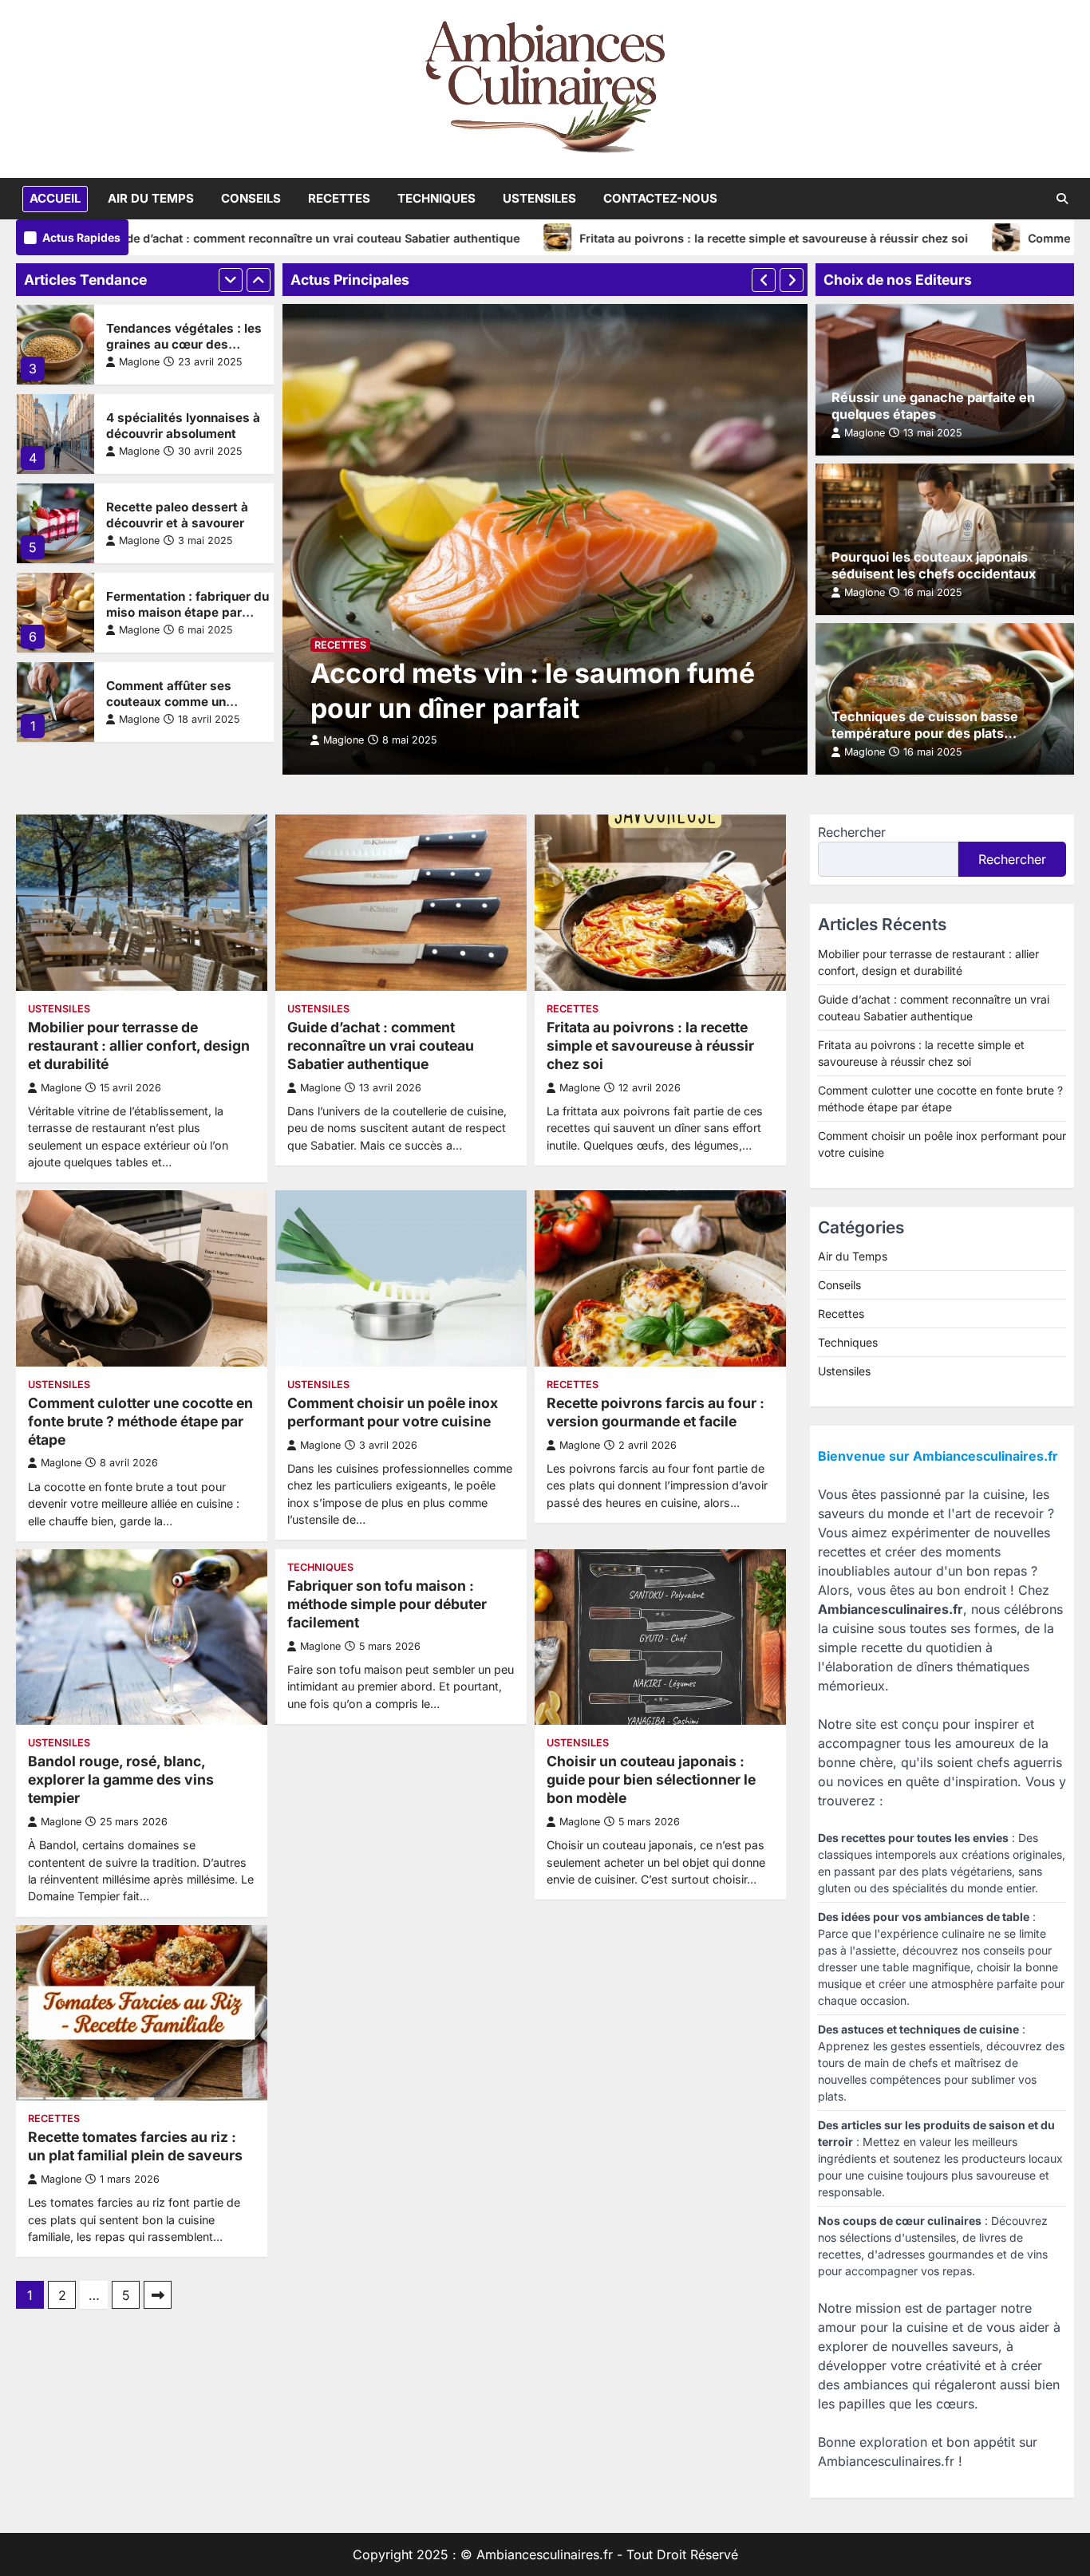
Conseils (251, 198)
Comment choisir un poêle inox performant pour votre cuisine (393, 1412)
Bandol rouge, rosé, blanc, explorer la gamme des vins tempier (121, 1779)
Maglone (139, 362)
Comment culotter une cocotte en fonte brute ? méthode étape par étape (140, 1421)
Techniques (436, 198)
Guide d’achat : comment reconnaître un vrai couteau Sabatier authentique (223, 238)
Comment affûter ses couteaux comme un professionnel (169, 702)
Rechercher (852, 832)
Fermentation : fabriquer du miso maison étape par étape (188, 612)
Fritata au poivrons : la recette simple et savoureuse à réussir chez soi (683, 238)
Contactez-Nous (660, 198)
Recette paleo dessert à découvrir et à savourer (177, 515)
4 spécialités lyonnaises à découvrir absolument (183, 426)
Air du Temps (151, 198)
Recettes (339, 198)
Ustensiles (539, 198)
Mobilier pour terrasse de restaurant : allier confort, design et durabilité (139, 1045)
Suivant (158, 2295)
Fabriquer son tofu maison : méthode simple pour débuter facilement (387, 1604)
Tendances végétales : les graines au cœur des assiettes (184, 344)
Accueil (55, 198)
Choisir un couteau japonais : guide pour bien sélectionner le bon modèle (651, 1779)
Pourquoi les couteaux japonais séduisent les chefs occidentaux (934, 565)
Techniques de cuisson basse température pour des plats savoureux (925, 733)
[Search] (1062, 199)
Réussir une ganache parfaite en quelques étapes (933, 406)
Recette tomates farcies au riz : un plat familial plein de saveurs (135, 2146)
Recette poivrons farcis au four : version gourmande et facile (656, 1412)
